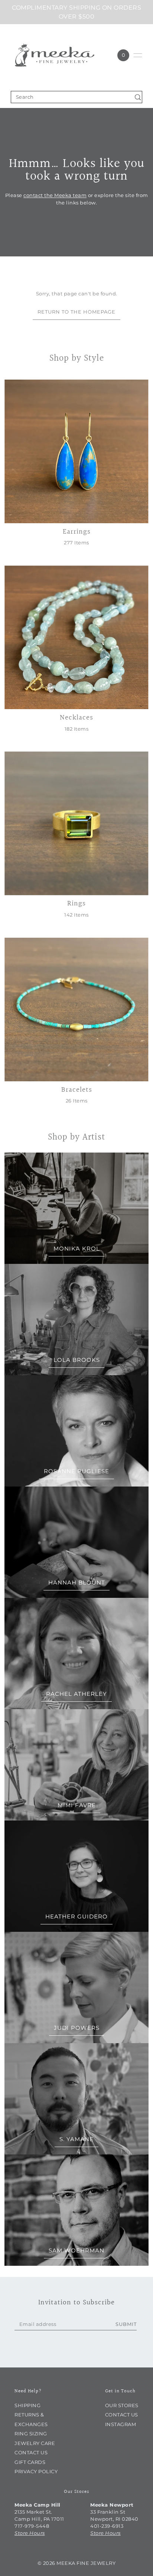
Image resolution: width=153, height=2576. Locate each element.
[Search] (138, 97)
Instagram (121, 2424)
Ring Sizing (31, 2434)
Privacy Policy (36, 2472)
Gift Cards (30, 2462)
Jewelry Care (35, 2443)
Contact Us (31, 2453)
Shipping (27, 2405)
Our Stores (122, 2405)
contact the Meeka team (55, 196)
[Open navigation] (138, 55)
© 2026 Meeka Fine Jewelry (77, 2563)
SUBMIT (126, 2324)
